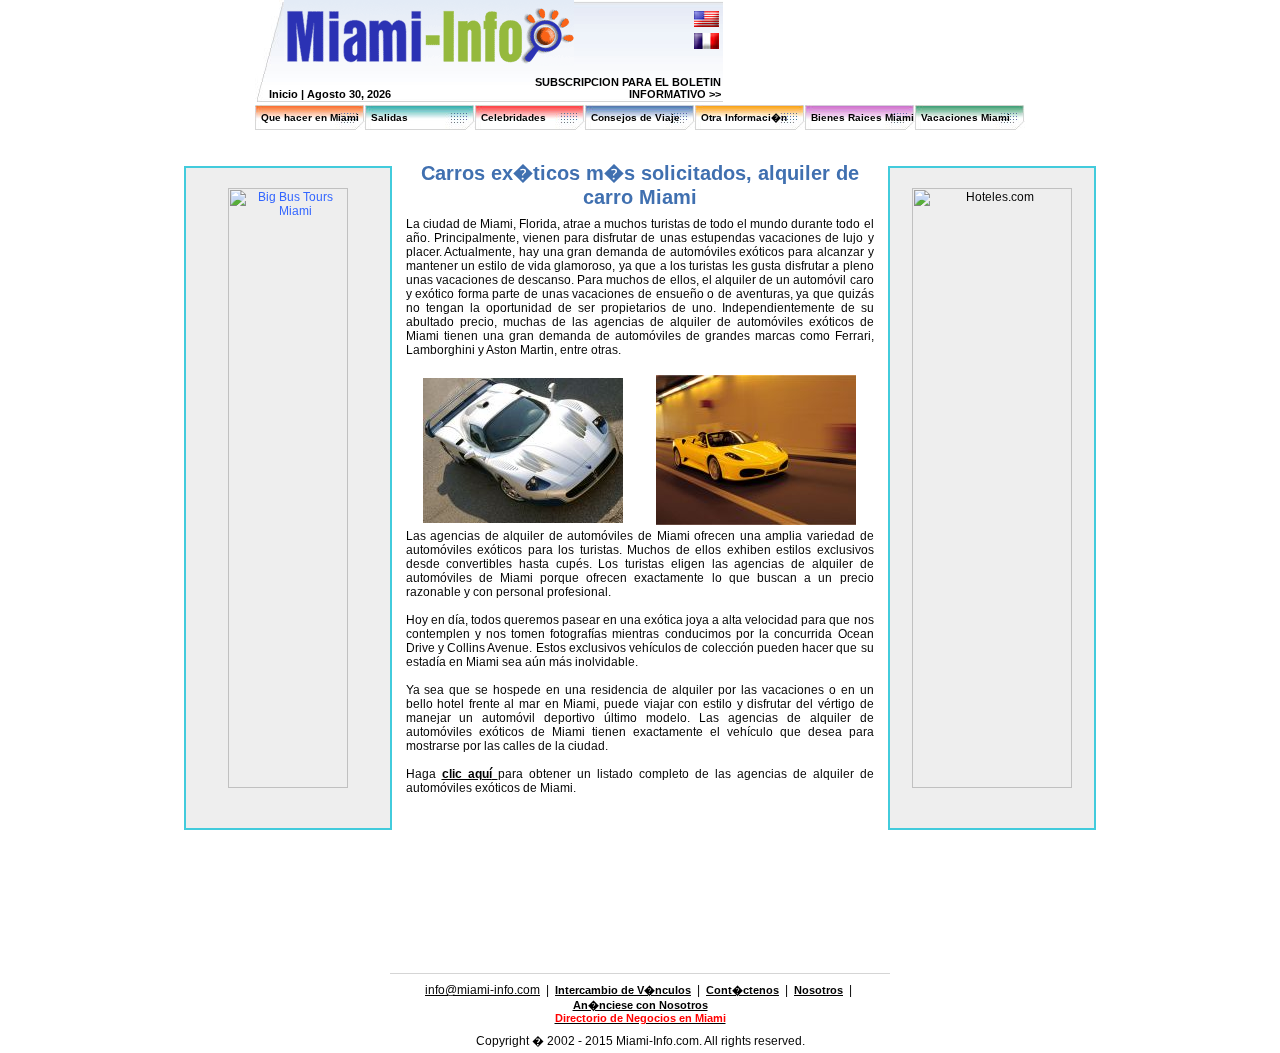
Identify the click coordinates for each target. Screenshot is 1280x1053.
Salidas (389, 117)
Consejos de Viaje (635, 117)
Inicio (283, 94)
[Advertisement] (640, 847)
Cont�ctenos (742, 990)
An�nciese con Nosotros (640, 1005)
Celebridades (513, 117)
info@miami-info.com (482, 990)
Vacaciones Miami (965, 117)
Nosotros (818, 990)
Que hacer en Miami (310, 117)
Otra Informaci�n (744, 117)
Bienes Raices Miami (862, 117)
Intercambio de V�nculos (623, 990)
